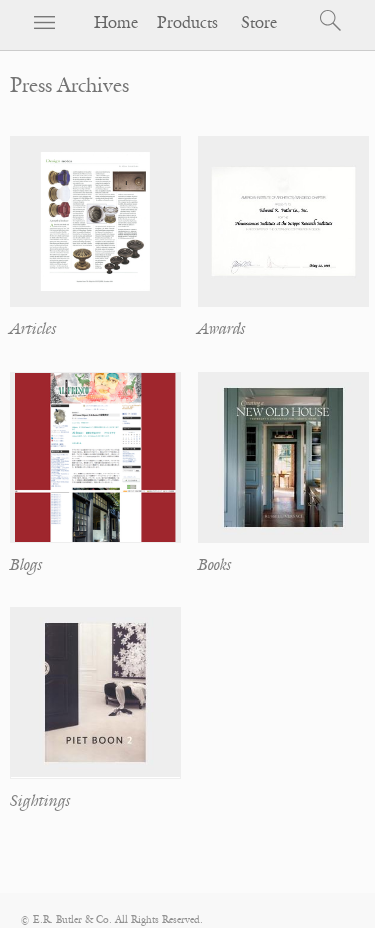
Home (116, 23)
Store (259, 23)
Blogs (26, 565)
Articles (33, 329)
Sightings (40, 801)
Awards (221, 329)
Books (214, 565)
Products (187, 23)
